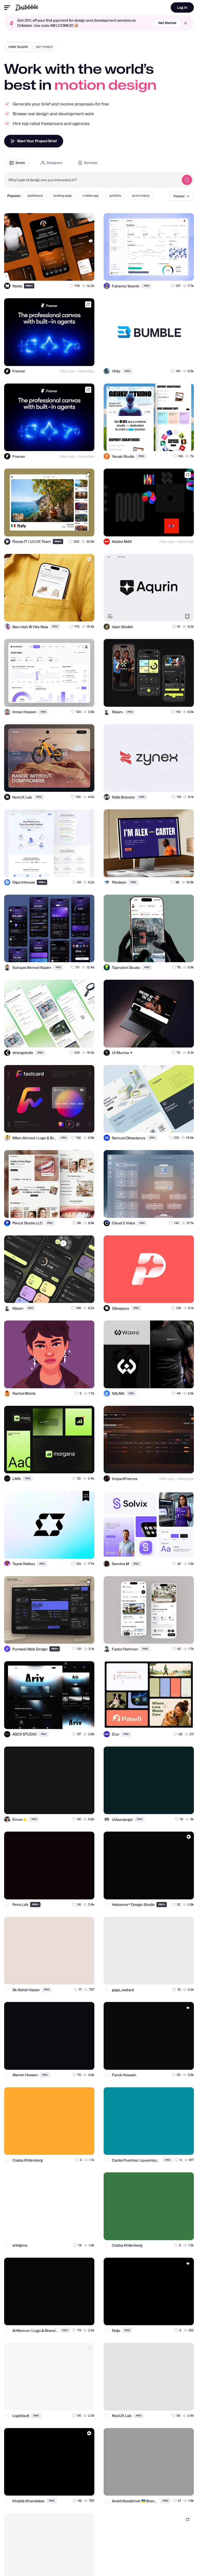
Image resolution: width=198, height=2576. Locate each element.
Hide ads (67, 371)
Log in (182, 7)
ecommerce (141, 196)
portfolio (115, 196)
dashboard (35, 196)
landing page (63, 196)
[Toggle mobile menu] (7, 8)
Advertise (86, 371)
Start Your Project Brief (37, 141)
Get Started (167, 23)
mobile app (90, 196)
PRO (29, 286)
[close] (185, 23)
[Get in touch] (65, 272)
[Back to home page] (27, 7)
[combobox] (92, 180)
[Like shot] (86, 272)
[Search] (187, 180)
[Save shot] (76, 272)
